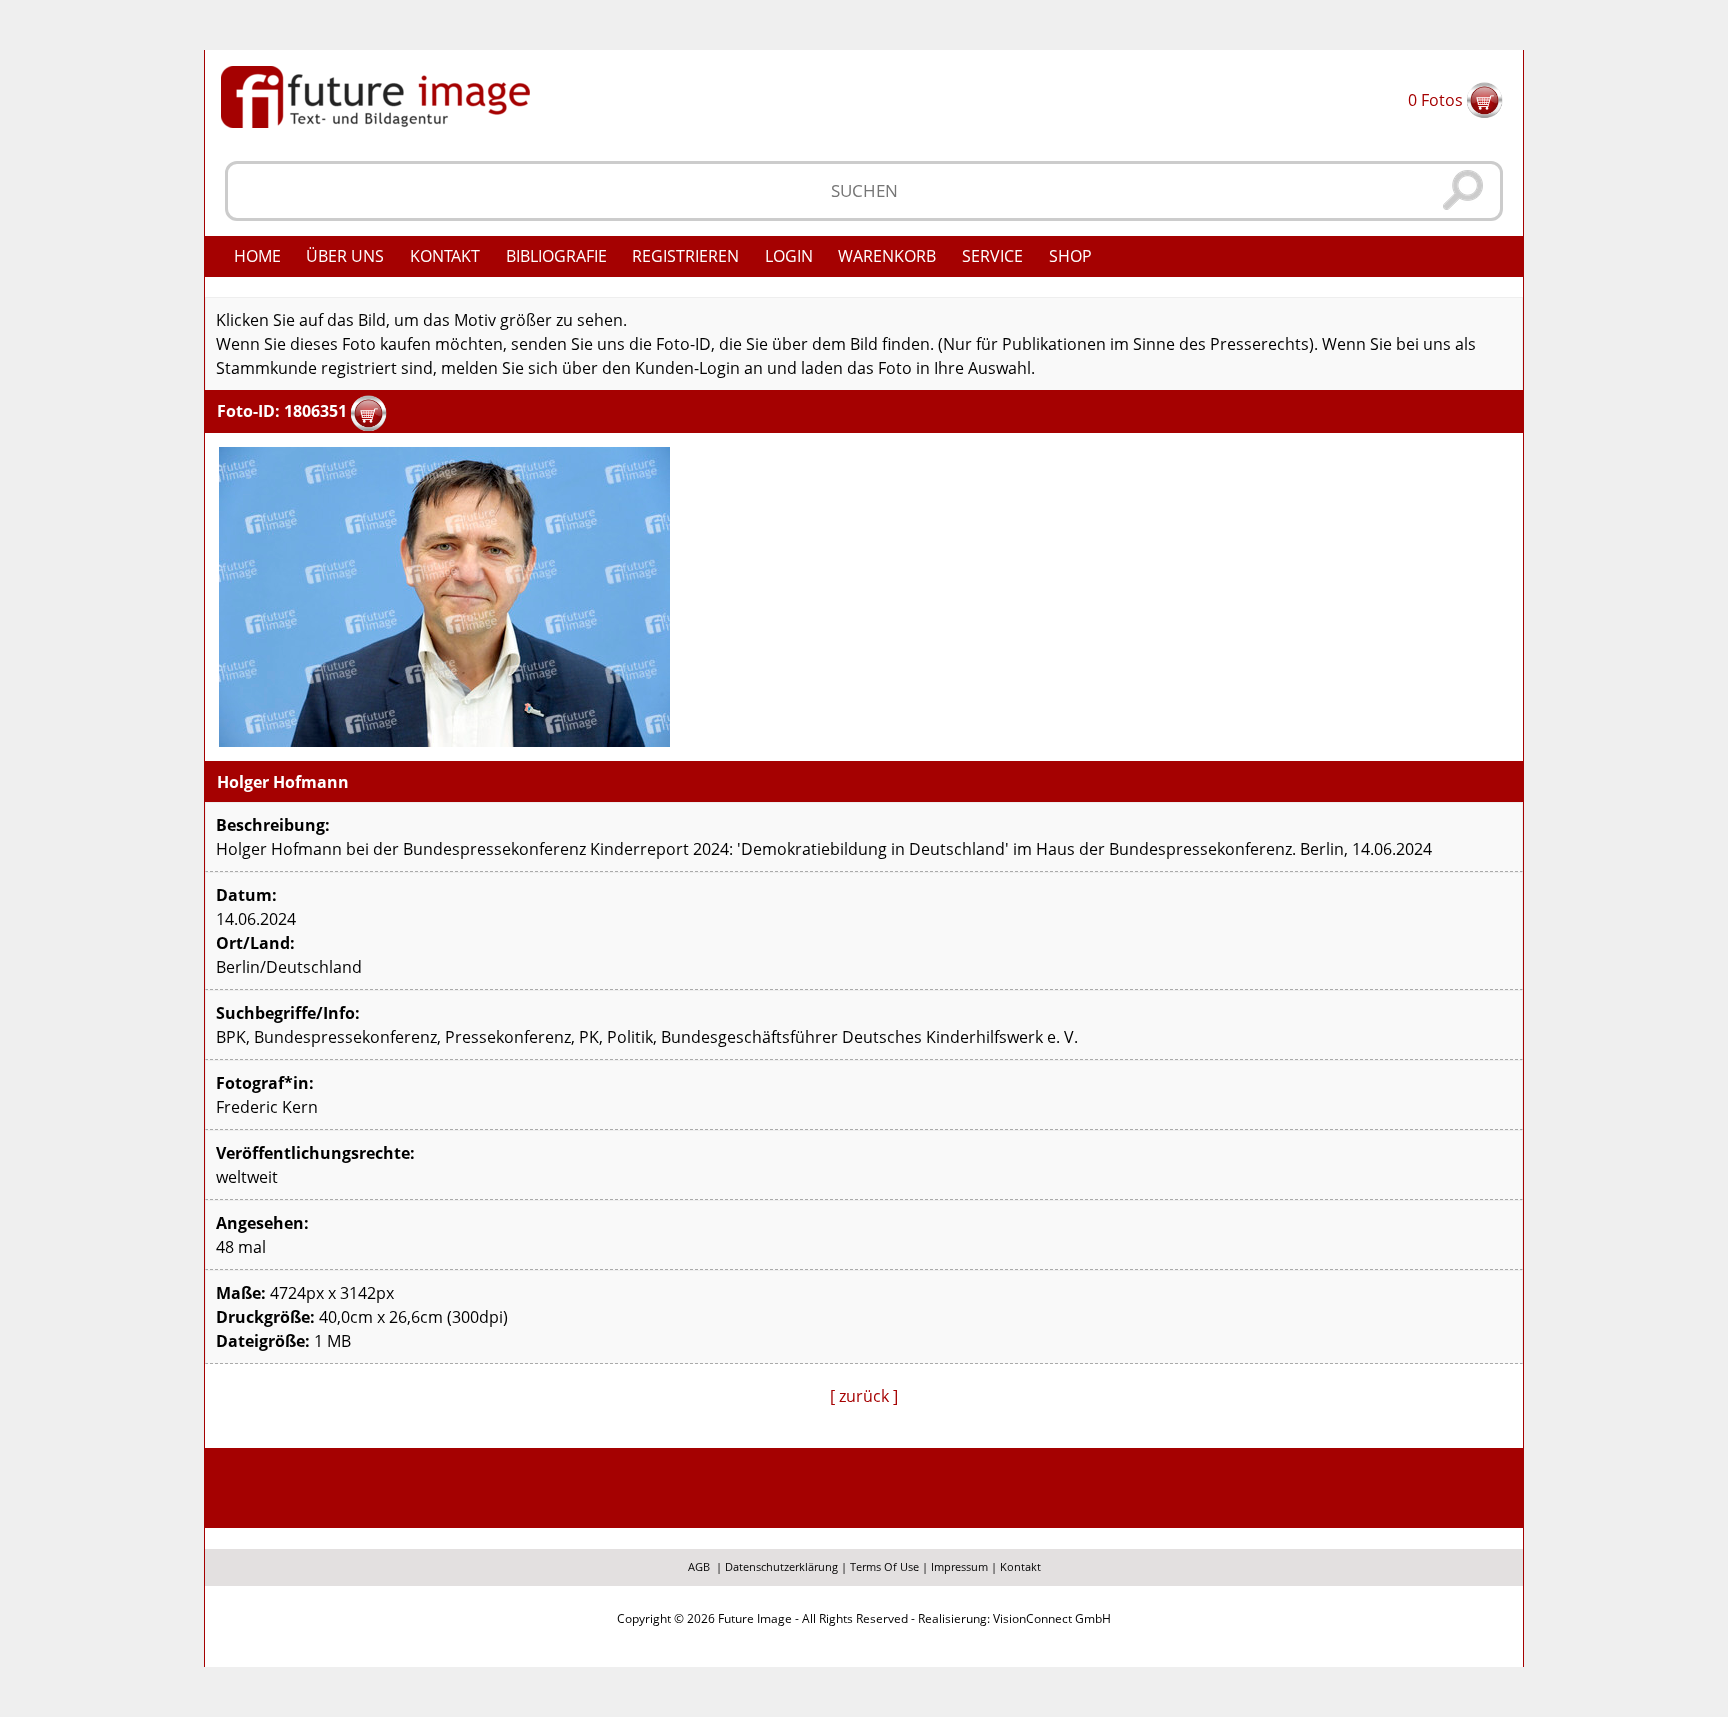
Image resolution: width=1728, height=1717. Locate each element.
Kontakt (445, 256)
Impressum (959, 1566)
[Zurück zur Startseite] (375, 95)
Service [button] (992, 256)
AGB (699, 1566)
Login (789, 256)
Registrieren (685, 256)
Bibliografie (556, 256)
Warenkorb (887, 256)
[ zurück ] (864, 1396)
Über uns (345, 256)
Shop (1070, 256)
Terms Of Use (884, 1566)
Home (257, 256)
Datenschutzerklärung (781, 1566)
